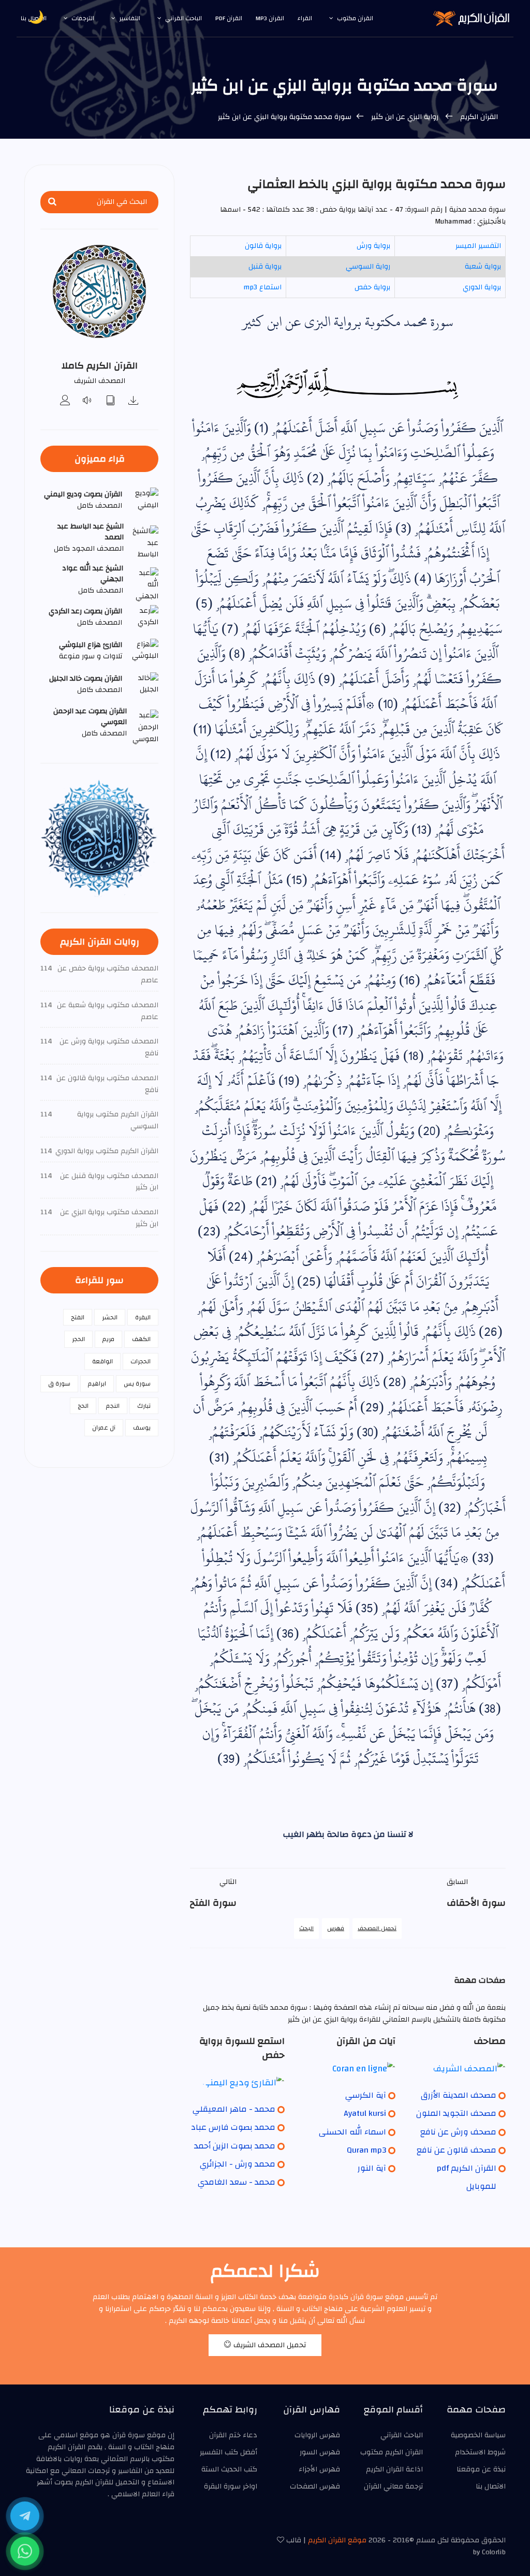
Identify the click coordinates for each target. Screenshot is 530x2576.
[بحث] (52, 202)
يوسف (142, 1427)
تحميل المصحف (377, 1928)
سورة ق (59, 1383)
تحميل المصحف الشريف (269, 2345)
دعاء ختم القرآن (233, 2435)
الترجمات (83, 18)
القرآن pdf (229, 18)
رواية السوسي (368, 267)
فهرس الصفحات (315, 2486)
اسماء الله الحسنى (352, 2132)
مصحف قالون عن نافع (457, 2150)
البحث (306, 1928)
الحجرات (141, 1361)
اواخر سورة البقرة (231, 2486)
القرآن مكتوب (355, 18)
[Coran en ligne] (348, 2068)
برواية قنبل (265, 267)
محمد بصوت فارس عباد (233, 2127)
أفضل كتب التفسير (229, 2452)
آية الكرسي (366, 2095)
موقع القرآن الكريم (337, 2540)
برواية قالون (263, 246)
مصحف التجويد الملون (456, 2113)
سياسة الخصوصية (478, 2435)
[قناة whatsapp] (25, 2551)
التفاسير (130, 18)
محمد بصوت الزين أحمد (235, 2146)
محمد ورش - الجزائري (238, 2164)
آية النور (372, 2168)
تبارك (144, 1406)
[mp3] (134, 401)
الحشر (110, 1317)
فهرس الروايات (317, 2435)
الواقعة (102, 1361)
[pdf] (111, 401)
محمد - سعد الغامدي (237, 2182)
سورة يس (137, 1383)
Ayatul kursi (365, 2113)
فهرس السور (320, 2452)
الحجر (78, 1339)
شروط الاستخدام (480, 2452)
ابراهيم (97, 1383)
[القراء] (65, 401)
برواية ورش (373, 246)
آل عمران (104, 1427)
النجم (113, 1406)
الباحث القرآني (183, 18)
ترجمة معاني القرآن (393, 2486)
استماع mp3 (262, 287)
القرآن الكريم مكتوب (392, 2452)
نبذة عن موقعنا (481, 2469)
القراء (305, 18)
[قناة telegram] (25, 2516)
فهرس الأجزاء (319, 2469)
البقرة (143, 1317)
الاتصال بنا (491, 2486)
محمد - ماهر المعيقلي (234, 2109)
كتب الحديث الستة (229, 2469)
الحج (83, 1406)
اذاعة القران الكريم (394, 2469)
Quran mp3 (366, 2150)
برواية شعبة (483, 267)
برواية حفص (372, 287)
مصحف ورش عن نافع (458, 2132)
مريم (108, 1339)
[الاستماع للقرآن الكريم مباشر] (88, 401)
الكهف (141, 1339)
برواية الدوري (482, 287)
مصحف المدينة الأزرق (459, 2095)
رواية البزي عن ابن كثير (405, 117)
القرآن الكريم (479, 117)
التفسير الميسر (478, 246)
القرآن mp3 (270, 18)
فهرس (336, 1928)
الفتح (78, 1317)
